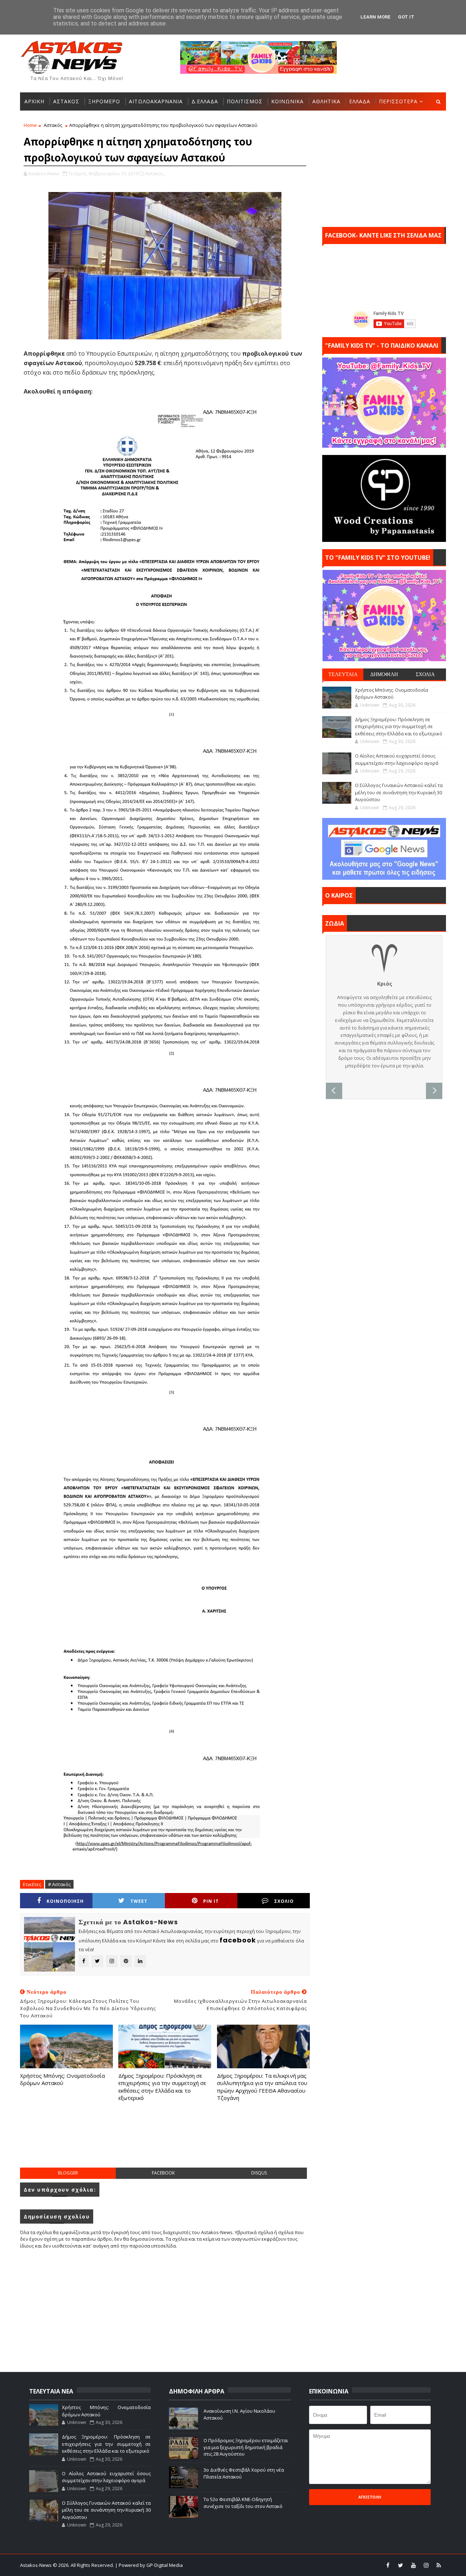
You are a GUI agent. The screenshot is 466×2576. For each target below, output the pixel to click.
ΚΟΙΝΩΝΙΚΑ (287, 101)
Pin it (211, 1901)
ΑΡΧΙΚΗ (34, 101)
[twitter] (400, 2565)
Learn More (376, 17)
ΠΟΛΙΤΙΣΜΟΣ (245, 101)
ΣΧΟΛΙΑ (425, 674)
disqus (259, 2173)
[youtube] (413, 2565)
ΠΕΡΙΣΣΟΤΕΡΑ (398, 101)
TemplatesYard (238, 2565)
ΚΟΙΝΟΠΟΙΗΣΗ (65, 1901)
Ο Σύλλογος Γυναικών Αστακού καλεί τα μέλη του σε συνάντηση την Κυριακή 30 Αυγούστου (399, 792)
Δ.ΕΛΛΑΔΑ (205, 101)
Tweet (139, 1901)
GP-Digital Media (312, 2565)
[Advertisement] (165, 2142)
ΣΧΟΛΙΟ (284, 1901)
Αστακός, (155, 173)
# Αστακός (59, 1884)
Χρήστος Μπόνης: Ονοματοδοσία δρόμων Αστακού (62, 2079)
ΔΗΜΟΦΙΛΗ (384, 674)
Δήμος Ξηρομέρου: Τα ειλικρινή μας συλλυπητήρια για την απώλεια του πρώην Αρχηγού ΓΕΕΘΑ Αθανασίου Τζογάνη (262, 2087)
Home (30, 125)
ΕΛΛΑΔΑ (360, 101)
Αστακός (53, 125)
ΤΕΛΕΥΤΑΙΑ (343, 674)
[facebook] (388, 2565)
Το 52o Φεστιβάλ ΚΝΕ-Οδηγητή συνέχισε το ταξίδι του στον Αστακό (243, 2503)
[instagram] (426, 2565)
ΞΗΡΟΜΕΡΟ (104, 101)
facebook (163, 2173)
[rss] (439, 2565)
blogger (68, 2173)
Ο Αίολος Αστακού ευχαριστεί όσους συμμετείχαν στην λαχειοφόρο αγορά (397, 759)
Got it (406, 17)
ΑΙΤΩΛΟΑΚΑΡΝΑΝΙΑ (156, 101)
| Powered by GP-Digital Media (149, 2565)
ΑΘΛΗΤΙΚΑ (326, 101)
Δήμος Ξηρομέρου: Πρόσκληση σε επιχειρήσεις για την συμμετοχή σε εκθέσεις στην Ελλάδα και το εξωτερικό (162, 2087)
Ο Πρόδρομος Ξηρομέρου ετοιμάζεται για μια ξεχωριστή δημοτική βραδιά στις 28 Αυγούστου (246, 2447)
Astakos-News (36, 2565)
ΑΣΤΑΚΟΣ (66, 101)
